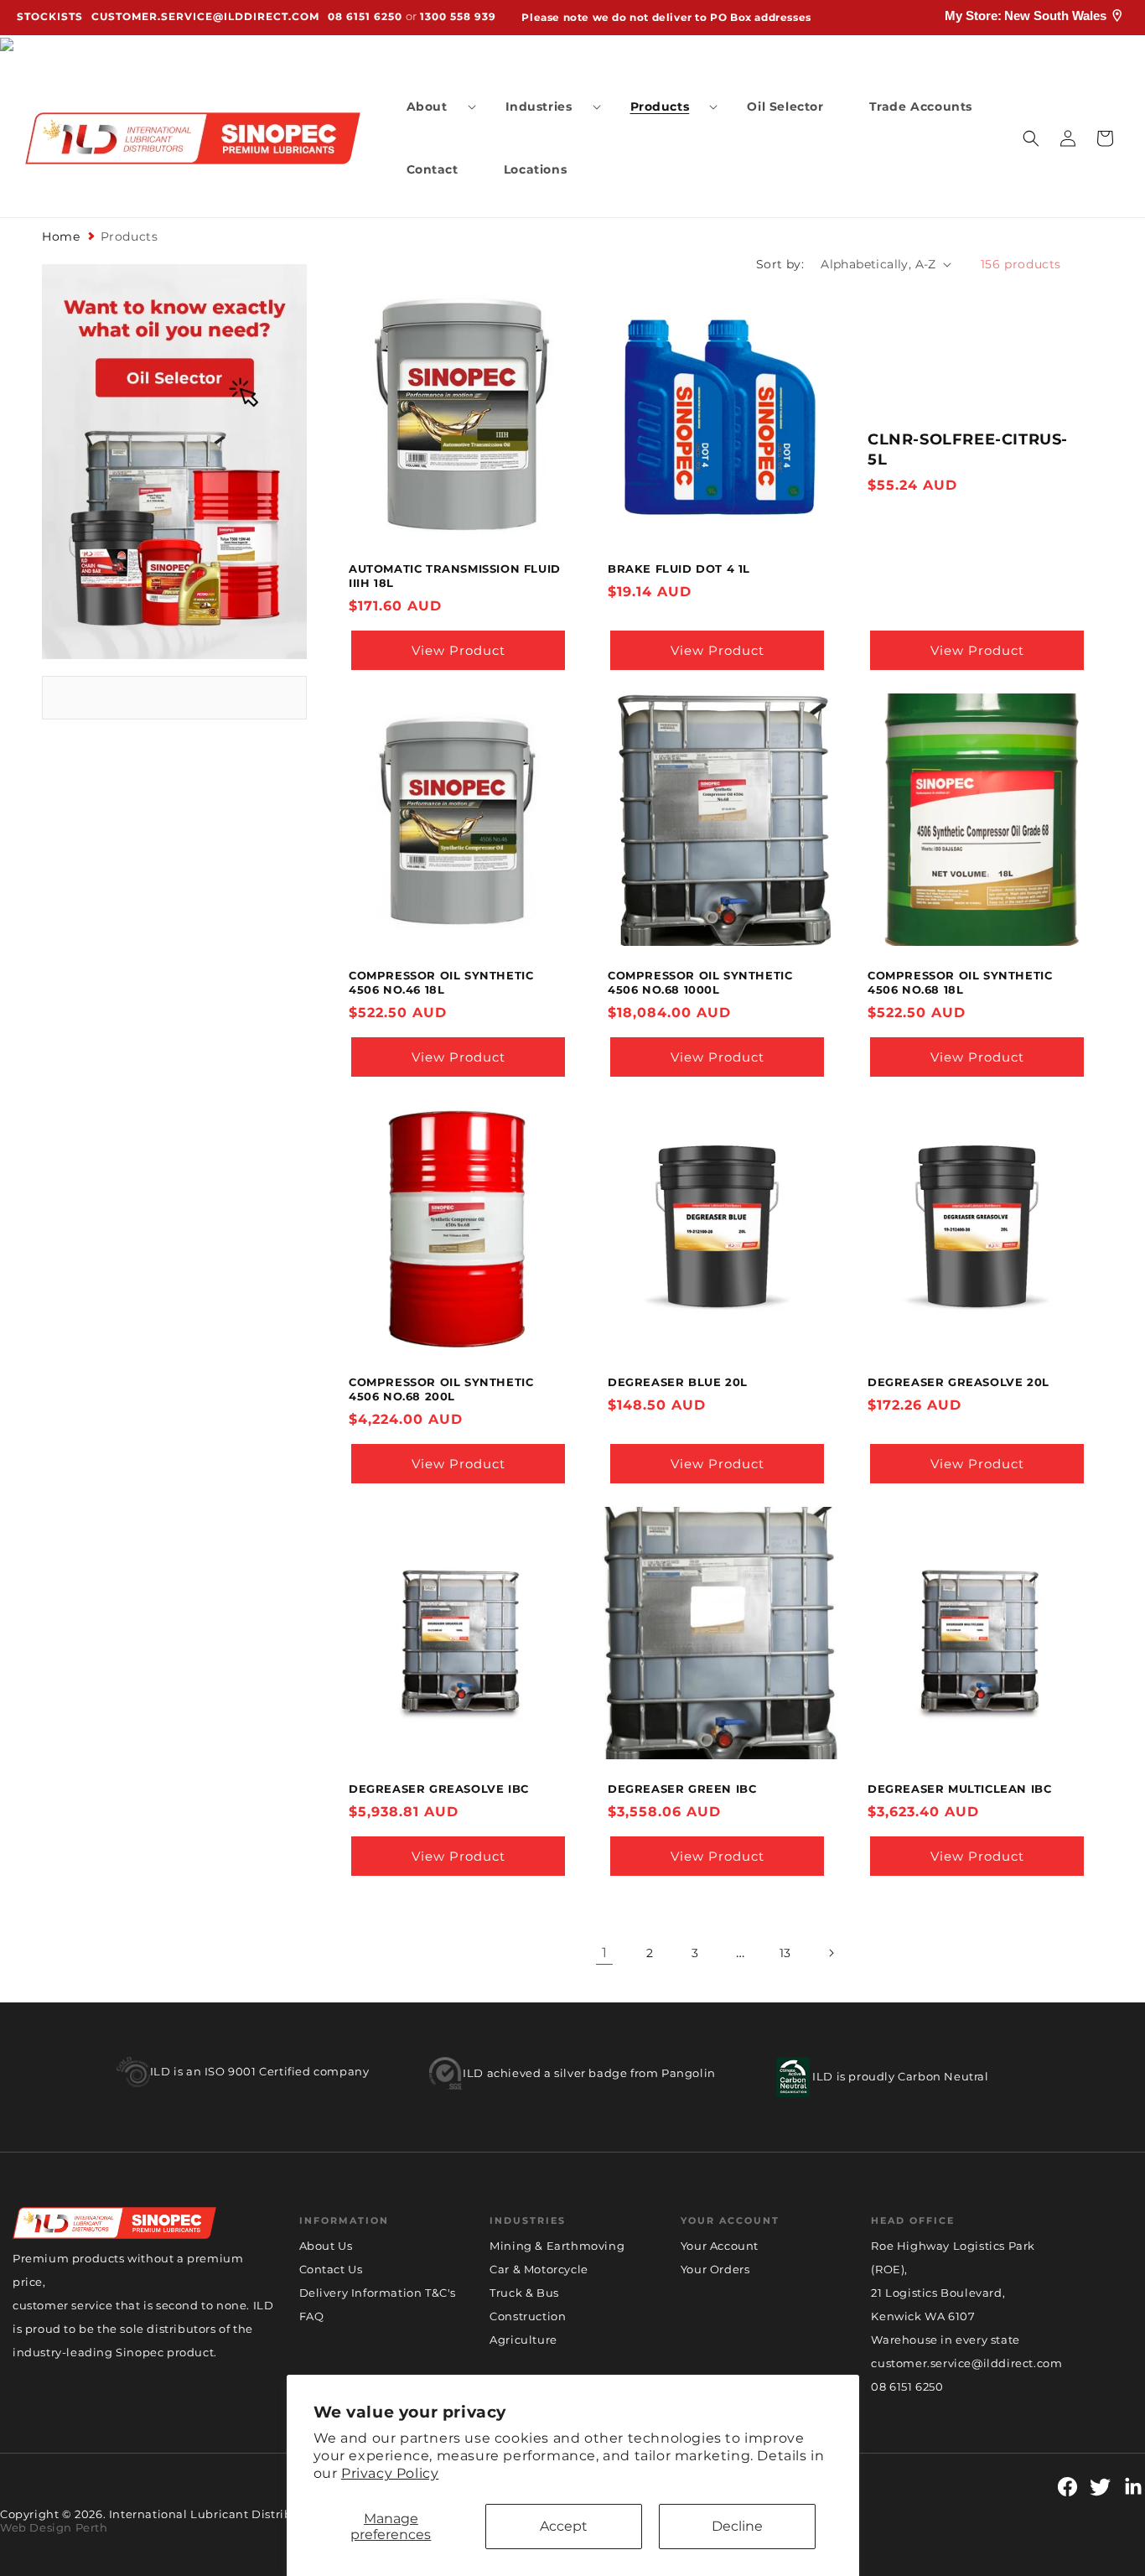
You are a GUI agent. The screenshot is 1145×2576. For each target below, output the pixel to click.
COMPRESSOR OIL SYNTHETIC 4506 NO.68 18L (960, 982)
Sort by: (780, 264)
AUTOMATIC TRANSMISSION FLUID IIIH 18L (455, 576)
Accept (564, 2526)
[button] (433, 106)
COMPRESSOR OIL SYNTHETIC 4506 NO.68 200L (441, 1389)
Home (61, 236)
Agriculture (523, 2340)
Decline (737, 2526)
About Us (326, 2246)
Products (130, 236)
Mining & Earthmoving (557, 2246)
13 (785, 1953)
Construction (528, 2316)
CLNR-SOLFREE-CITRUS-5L (968, 449)
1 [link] (605, 1953)
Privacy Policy (390, 2473)
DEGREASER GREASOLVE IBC (439, 1789)
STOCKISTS (50, 17)
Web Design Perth (54, 2527)
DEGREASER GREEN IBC (682, 1789)
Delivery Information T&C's (378, 2293)
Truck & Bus (524, 2293)
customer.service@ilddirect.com (205, 17)
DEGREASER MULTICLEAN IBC (959, 1789)
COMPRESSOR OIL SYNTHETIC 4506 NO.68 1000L (700, 982)
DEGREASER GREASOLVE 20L (958, 1382)
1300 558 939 (458, 17)
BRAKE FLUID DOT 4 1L (679, 569)
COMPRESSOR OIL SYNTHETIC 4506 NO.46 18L (441, 982)
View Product (459, 650)
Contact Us (331, 2269)
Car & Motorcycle (539, 2269)
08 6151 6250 (365, 17)
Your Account (720, 2246)
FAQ (312, 2316)
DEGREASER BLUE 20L (678, 1382)
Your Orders (715, 2269)
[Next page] (831, 1953)
